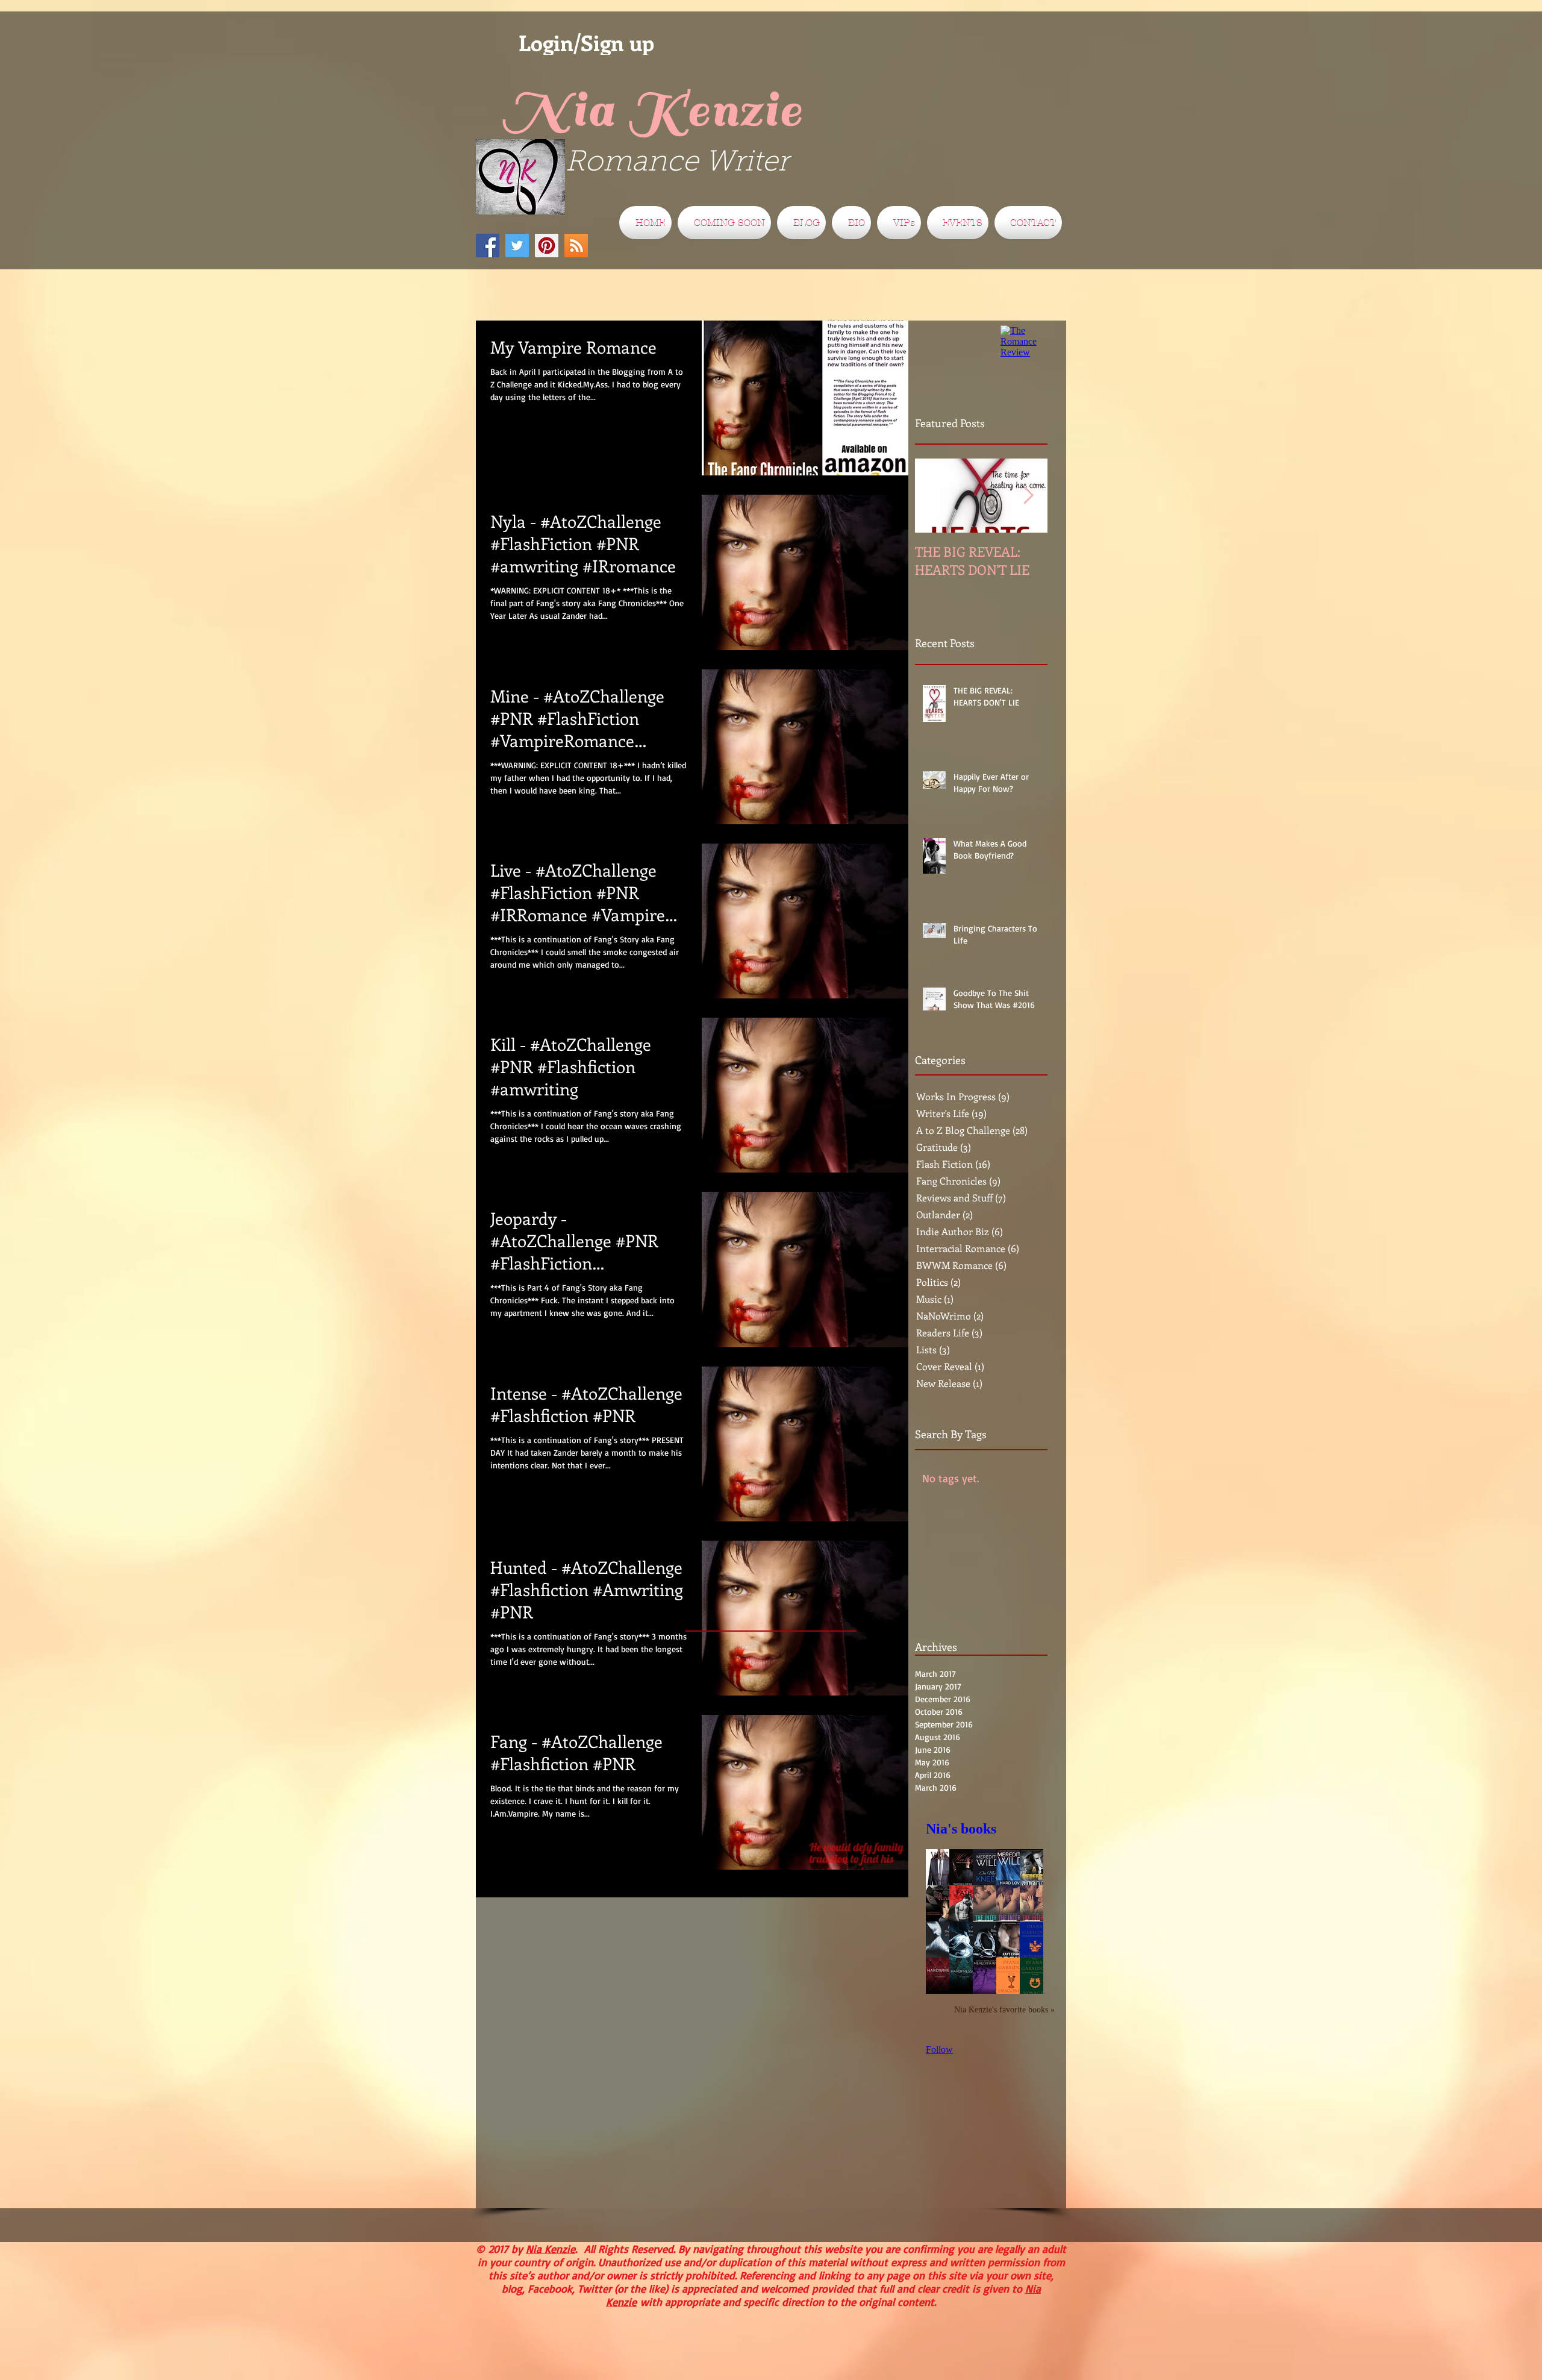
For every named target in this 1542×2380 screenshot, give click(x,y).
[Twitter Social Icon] (517, 246)
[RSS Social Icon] (576, 246)
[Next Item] (1028, 496)
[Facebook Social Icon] (488, 246)
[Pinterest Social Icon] (547, 246)
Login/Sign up (586, 43)
